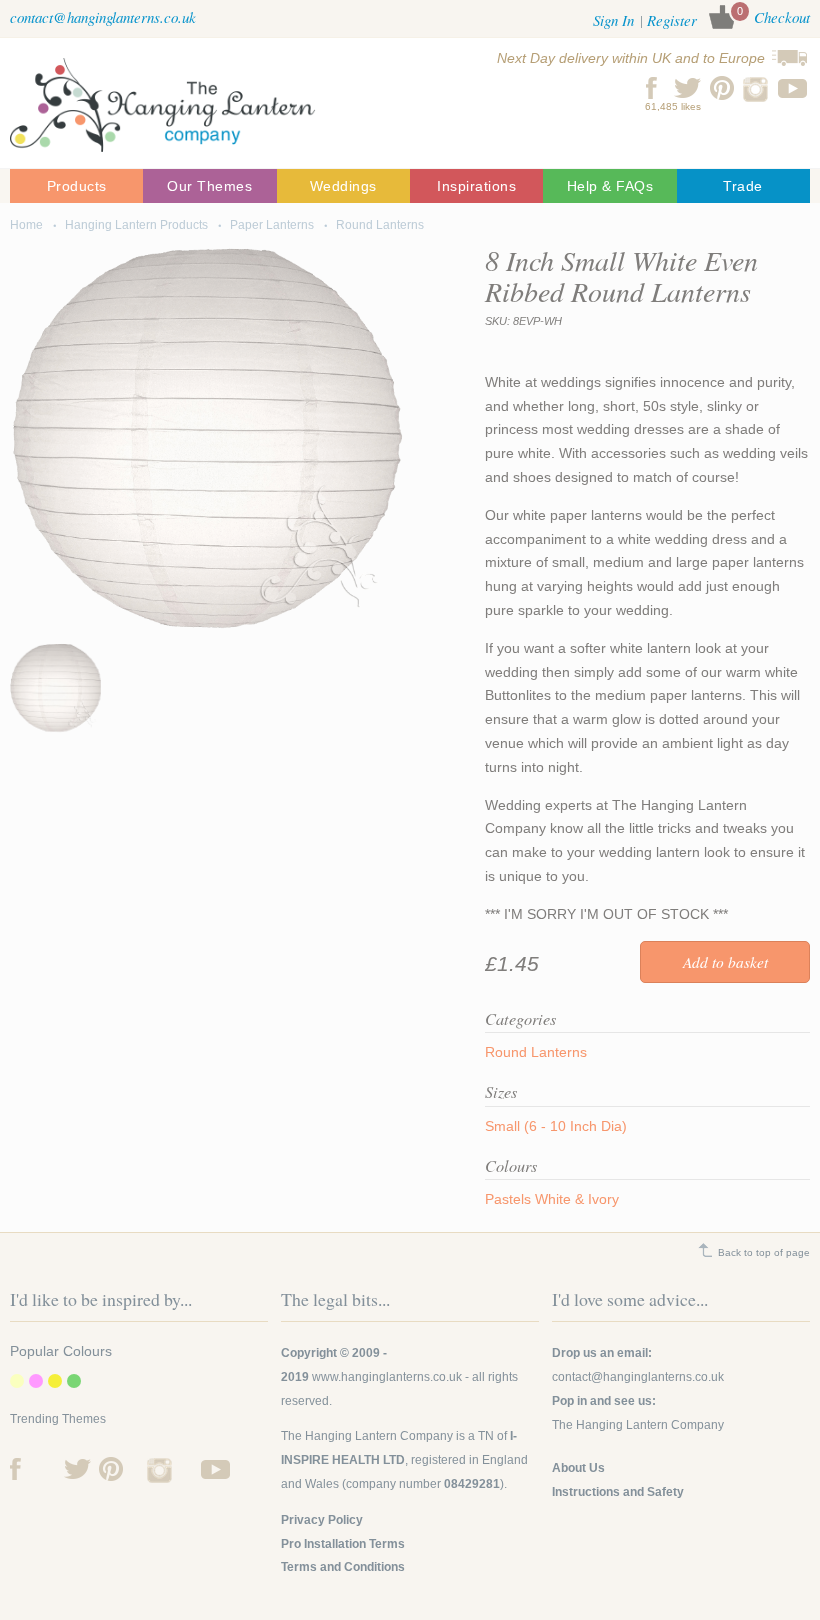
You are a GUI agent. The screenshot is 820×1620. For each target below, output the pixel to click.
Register (672, 20)
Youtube (792, 88)
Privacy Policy (322, 1520)
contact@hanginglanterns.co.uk (103, 17)
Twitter (687, 88)
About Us (578, 1468)
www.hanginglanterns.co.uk (387, 1377)
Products (77, 186)
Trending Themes (58, 1419)
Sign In (613, 20)
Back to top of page (764, 1252)
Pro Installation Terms (343, 1544)
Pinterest (722, 88)
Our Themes (209, 186)
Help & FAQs (610, 186)
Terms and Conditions (343, 1567)
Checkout (782, 17)
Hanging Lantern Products (136, 225)
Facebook (652, 88)
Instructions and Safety (618, 1492)
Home (26, 225)
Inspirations (476, 186)
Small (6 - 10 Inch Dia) (556, 1126)
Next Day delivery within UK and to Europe (631, 58)
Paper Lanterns (272, 225)
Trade (743, 186)
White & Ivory (577, 1199)
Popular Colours (61, 1351)
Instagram (757, 88)
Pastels (508, 1199)
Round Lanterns (380, 225)
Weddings (343, 186)
